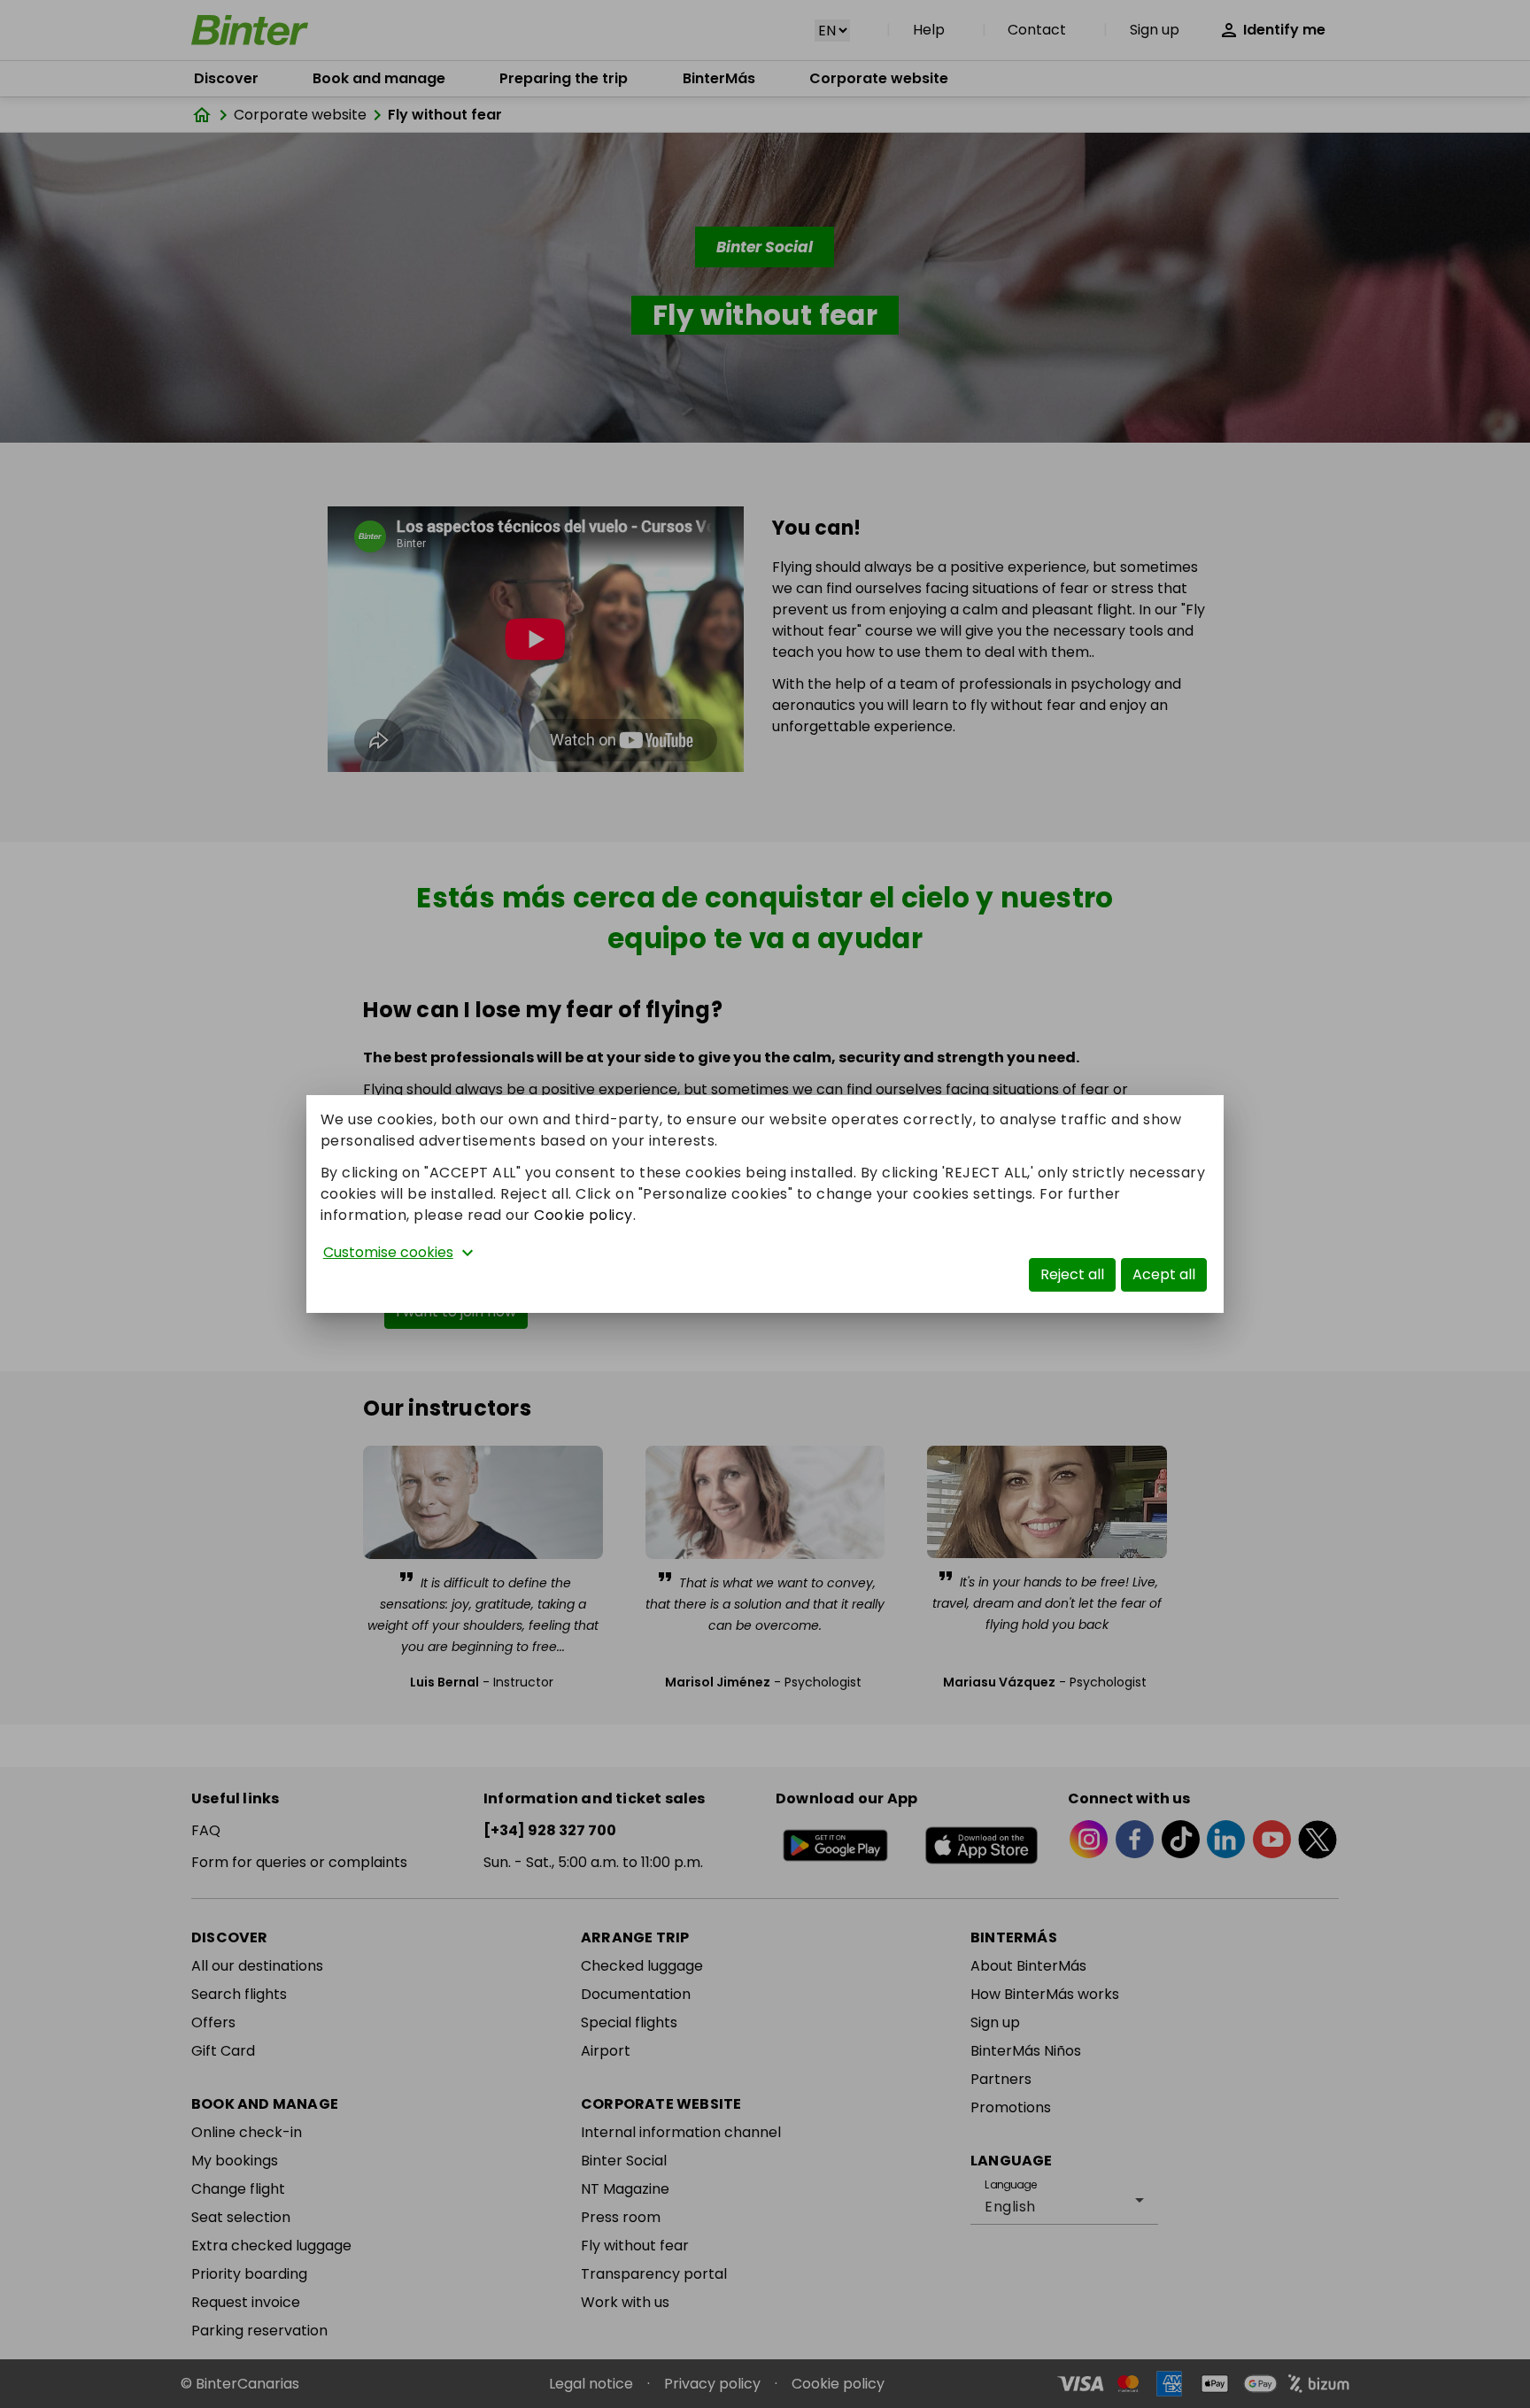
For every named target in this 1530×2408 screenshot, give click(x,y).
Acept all (1164, 1274)
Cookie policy (583, 1215)
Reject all (1072, 1274)
